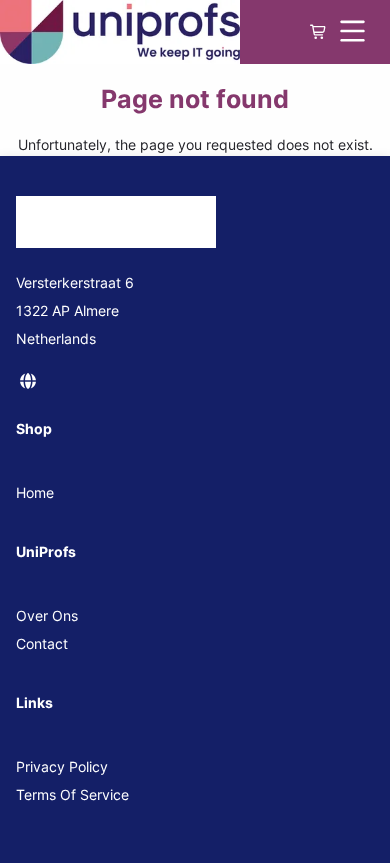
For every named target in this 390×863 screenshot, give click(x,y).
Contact (42, 643)
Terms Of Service (72, 794)
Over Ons (47, 615)
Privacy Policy (62, 766)
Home (35, 492)
